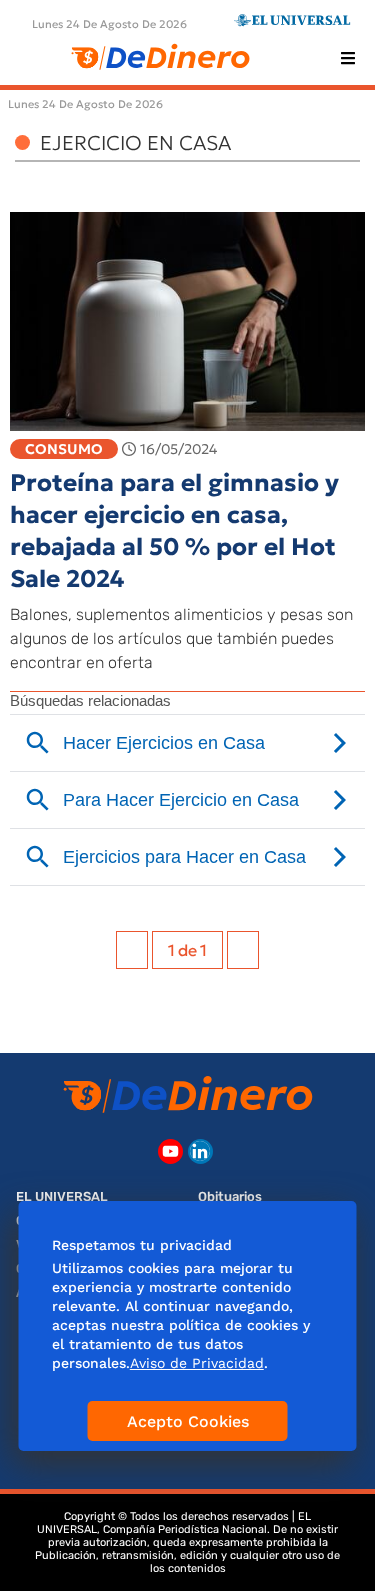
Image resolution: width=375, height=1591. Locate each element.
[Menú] (348, 58)
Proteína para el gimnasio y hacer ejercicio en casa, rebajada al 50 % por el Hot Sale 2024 (174, 531)
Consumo (64, 449)
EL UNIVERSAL (62, 1196)
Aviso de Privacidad (197, 1363)
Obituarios (230, 1196)
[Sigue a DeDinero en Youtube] (170, 1151)
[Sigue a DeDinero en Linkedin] (200, 1151)
